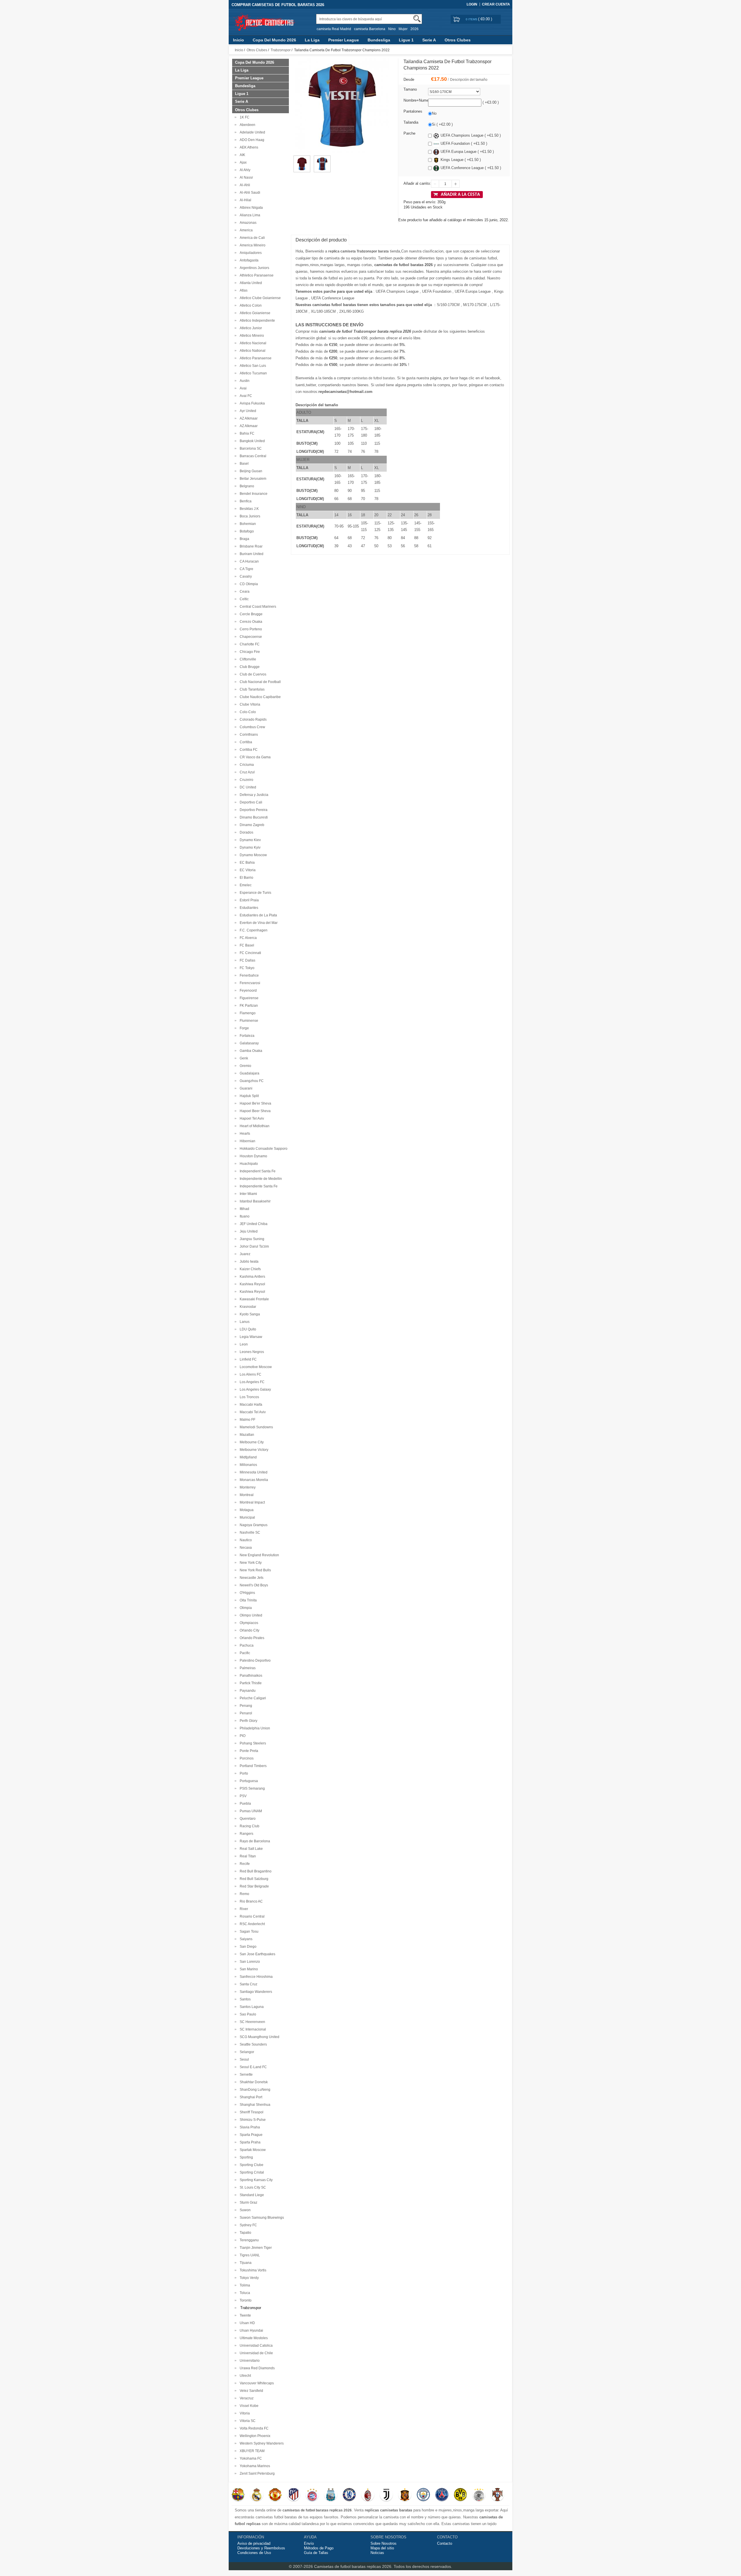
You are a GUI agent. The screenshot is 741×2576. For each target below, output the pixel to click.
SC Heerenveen (252, 2022)
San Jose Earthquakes (257, 1954)
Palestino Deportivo (254, 1660)
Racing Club (249, 1826)
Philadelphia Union (254, 1728)
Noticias (377, 2553)
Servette (245, 2075)
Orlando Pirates (251, 1638)
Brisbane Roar (250, 546)
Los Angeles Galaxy (254, 1389)
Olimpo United (250, 1615)
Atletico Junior (250, 328)
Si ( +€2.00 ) (442, 124)
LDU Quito (247, 1329)
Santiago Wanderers (255, 1992)
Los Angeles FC (251, 1382)
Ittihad (244, 1209)
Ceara (244, 592)
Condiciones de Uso (254, 2553)
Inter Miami (247, 1194)
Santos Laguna (251, 2007)
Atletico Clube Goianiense (259, 298)
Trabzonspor (281, 50)
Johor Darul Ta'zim (253, 1246)
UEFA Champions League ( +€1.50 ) (471, 135)
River (243, 1909)
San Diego (247, 1947)
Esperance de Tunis (255, 893)
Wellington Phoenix (254, 2436)
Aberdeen (247, 125)
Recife (244, 1864)
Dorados (246, 832)
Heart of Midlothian (254, 1126)
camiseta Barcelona (370, 29)
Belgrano (246, 486)
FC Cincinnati (250, 953)
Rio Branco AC (250, 1901)
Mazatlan (246, 1435)
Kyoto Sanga (249, 1314)
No (434, 113)
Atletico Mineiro (251, 336)
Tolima (244, 2285)
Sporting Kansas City (255, 2180)
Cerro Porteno (250, 629)
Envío (309, 2543)
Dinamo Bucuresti (253, 817)
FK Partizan (248, 1006)
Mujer (403, 29)
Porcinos (246, 1758)
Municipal (246, 1517)
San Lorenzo (249, 1962)
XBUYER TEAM (251, 2451)
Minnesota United (253, 1472)
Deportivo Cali (250, 802)
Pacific (244, 1653)
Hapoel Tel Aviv (251, 1118)
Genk (243, 1058)
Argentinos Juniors (254, 268)
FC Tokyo (246, 968)
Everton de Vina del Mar (258, 923)
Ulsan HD (246, 2323)
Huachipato (248, 1164)
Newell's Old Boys (253, 1585)
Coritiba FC (248, 750)
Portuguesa (248, 1781)
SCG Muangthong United (259, 2037)
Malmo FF (247, 1420)
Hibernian (247, 1141)
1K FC (244, 117)
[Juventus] (386, 2495)
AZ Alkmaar (248, 418)
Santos (244, 1999)
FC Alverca (247, 938)
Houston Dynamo (253, 1156)
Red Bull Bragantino (255, 1871)
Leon (243, 1344)
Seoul (243, 2059)
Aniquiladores (250, 253)
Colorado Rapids (252, 719)
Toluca (244, 2293)
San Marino (248, 1969)
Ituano (244, 1216)
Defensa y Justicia (253, 795)
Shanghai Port (250, 2097)
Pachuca (246, 1645)
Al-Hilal (245, 200)
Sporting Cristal (251, 2172)
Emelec (245, 885)
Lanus (244, 1322)
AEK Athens (248, 147)
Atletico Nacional (252, 343)
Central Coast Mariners (257, 607)
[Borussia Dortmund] (460, 2495)
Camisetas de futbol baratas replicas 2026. (354, 2566)
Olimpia (245, 1608)
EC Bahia (246, 863)
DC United (247, 787)
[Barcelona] (238, 2495)
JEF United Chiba (253, 1224)
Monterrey (247, 1487)
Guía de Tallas (316, 2553)
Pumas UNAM (250, 1811)
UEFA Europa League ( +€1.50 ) (467, 152)
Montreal (246, 1495)
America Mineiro (252, 245)
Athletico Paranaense (256, 275)
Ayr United (247, 411)
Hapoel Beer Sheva (254, 1111)
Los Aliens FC (250, 1374)
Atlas (243, 290)
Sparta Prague (250, 2135)
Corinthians (248, 735)
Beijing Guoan (250, 471)
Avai (242, 388)
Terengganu (248, 2240)
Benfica (245, 501)
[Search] (417, 19)
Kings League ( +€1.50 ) (461, 160)
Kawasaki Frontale (253, 1299)
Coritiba (245, 742)
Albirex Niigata (250, 208)
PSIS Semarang (251, 1788)
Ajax (242, 162)
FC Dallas (247, 960)
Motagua (246, 1510)
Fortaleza (246, 1036)
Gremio (245, 1066)
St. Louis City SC (252, 2187)
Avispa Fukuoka (251, 403)
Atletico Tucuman (252, 373)
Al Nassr (245, 177)
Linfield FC (247, 1359)
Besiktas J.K (248, 509)
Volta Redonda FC (253, 2428)
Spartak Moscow (252, 2150)
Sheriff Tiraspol (251, 2112)
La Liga (312, 40)
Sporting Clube (251, 2165)
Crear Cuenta (496, 4)
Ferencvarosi (249, 983)
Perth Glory (248, 1721)
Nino (392, 29)
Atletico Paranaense (255, 358)
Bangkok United (251, 441)
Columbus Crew (252, 727)
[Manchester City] (423, 2495)
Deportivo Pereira (253, 810)
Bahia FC (246, 433)
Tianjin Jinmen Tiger (255, 2248)
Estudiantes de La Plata (257, 915)
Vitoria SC (247, 2421)
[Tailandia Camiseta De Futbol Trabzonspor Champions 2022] (302, 158)
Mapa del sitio (382, 2548)
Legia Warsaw (250, 1337)
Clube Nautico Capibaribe (259, 697)
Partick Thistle (250, 1683)
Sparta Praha (249, 2142)
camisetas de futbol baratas (373, 378)
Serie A (429, 40)
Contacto (445, 2543)
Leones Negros (251, 1352)
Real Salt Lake (250, 1849)
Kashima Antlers (252, 1277)
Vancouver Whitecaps (256, 2383)
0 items (472, 19)
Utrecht (244, 2376)
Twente (244, 2315)
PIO (242, 1736)
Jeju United (248, 1231)
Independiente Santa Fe (258, 1186)
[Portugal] (497, 2495)
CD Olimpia (248, 584)
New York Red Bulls (254, 1570)
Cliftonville (247, 659)
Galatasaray (248, 1043)
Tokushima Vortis (252, 2270)
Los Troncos (248, 1397)
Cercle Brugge (250, 614)
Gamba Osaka (250, 1051)
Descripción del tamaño (469, 80)
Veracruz (246, 2398)
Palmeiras (247, 1668)
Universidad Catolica (255, 2346)
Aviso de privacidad (254, 2543)
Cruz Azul (246, 772)
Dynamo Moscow (252, 855)
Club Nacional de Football (259, 682)
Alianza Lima (249, 215)
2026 (414, 29)
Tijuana (245, 2263)
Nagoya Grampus (253, 1525)
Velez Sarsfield (251, 2391)
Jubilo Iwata (248, 1262)
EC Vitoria (247, 870)
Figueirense (248, 998)
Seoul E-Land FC (252, 2067)
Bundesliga (379, 40)
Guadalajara (249, 1073)
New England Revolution (258, 1555)
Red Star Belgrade (253, 1886)
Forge (243, 1028)
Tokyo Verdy (248, 2278)
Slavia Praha (249, 2127)
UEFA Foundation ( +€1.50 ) (464, 143)
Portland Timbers (252, 1766)
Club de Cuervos (252, 674)
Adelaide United (252, 132)
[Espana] (405, 2495)
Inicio (239, 40)
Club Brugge (249, 667)
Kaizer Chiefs (249, 1269)
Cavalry (245, 576)
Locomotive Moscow (255, 1367)
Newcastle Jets (251, 1578)
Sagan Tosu (248, 1931)
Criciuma (246, 765)
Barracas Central (252, 456)
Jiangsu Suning (251, 1239)
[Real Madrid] (257, 2495)
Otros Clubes (458, 40)
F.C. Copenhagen (253, 930)
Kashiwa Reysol (252, 1284)
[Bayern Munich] (312, 2495)
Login (472, 4)
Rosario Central (251, 1916)
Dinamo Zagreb (251, 825)
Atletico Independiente (256, 321)
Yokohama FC (250, 2458)
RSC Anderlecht (251, 1924)
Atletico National (252, 351)
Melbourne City (251, 1442)
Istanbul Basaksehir (254, 1201)
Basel (243, 464)
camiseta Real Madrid (334, 29)
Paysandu (247, 1691)
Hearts (244, 1134)
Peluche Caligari (252, 1698)
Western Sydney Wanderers (261, 2443)
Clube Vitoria (249, 704)
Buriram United (251, 554)
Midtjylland (247, 1457)
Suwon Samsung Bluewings (261, 2218)
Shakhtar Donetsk (253, 2082)
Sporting (245, 2157)
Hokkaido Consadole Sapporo (263, 1149)
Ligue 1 (406, 40)
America (245, 230)
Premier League (344, 40)
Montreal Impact (251, 1502)
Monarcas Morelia (253, 1480)
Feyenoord (247, 991)
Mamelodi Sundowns (255, 1427)
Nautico (245, 1540)
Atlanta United (250, 283)
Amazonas (247, 223)
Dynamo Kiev (249, 840)
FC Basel (246, 945)
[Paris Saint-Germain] (442, 2495)
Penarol (245, 1713)
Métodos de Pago (319, 2548)
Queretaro (247, 1819)
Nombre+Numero (418, 100)
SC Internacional (252, 2029)
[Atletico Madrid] (294, 2495)
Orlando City (249, 1630)
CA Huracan (248, 561)
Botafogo (246, 531)
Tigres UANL (249, 2255)
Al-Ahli (244, 185)
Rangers (246, 1834)
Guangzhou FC (251, 1081)
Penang (245, 1706)
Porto (243, 1773)
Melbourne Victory (253, 1450)
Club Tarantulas (251, 689)
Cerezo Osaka (250, 622)
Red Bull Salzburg (253, 1879)
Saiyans (245, 1939)
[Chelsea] (349, 2495)
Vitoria (244, 2413)
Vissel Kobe (248, 2406)
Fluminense (248, 1021)
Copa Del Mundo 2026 (274, 40)
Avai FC (245, 396)
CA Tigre (246, 569)
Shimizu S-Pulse (252, 2120)
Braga (244, 539)
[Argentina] (331, 2495)
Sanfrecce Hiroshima (255, 1977)
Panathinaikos (250, 1676)
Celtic (243, 599)
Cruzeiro (246, 780)
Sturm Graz (248, 2202)
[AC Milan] (368, 2495)
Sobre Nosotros (384, 2543)
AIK (242, 155)
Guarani (245, 1088)
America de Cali (251, 238)
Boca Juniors (249, 516)
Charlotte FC (249, 644)
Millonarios (247, 1465)
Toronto (245, 2300)
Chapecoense (250, 637)
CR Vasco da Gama (254, 757)
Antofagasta (248, 260)
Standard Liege (251, 2195)
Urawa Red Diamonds (256, 2368)
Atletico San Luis (252, 366)
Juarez (244, 1254)
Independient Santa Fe (257, 1171)
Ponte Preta (248, 1751)
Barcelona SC (250, 448)
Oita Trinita (247, 1600)
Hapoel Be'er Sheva (255, 1103)
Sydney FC (247, 2225)
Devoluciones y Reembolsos (261, 2548)
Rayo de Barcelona (254, 1841)
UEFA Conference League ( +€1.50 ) (471, 168)
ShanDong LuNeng (254, 2090)
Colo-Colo (247, 712)
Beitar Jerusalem (252, 479)
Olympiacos (248, 1623)
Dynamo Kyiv (249, 847)
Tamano (410, 89)
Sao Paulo (247, 2014)
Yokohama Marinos (254, 2466)
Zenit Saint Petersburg (256, 2474)
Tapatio (245, 2233)
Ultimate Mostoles (253, 2338)
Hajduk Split (248, 1096)
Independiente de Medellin (260, 1179)
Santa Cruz (248, 1984)
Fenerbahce (248, 975)
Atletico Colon (250, 305)
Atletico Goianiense (254, 313)
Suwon (244, 2210)
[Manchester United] (275, 2495)
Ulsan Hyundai (251, 2330)
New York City (250, 1563)
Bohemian (247, 524)
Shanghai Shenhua (254, 2105)
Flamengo (247, 1013)
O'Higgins (246, 1593)
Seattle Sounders (252, 2044)
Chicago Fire (249, 652)
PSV (242, 1796)
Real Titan (247, 1856)
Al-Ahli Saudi (249, 193)
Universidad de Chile (255, 2353)
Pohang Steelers (252, 1743)
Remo (244, 1894)
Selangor (246, 2052)
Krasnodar (247, 1307)
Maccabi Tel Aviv (252, 1412)
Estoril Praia (248, 900)
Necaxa (245, 1548)
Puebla (244, 1804)
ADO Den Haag (251, 140)
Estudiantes (248, 908)
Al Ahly (244, 170)
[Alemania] (479, 2495)
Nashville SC (249, 1533)
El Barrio (246, 878)
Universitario (249, 2361)
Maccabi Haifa (250, 1405)
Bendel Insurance (253, 494)
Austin (244, 381)
